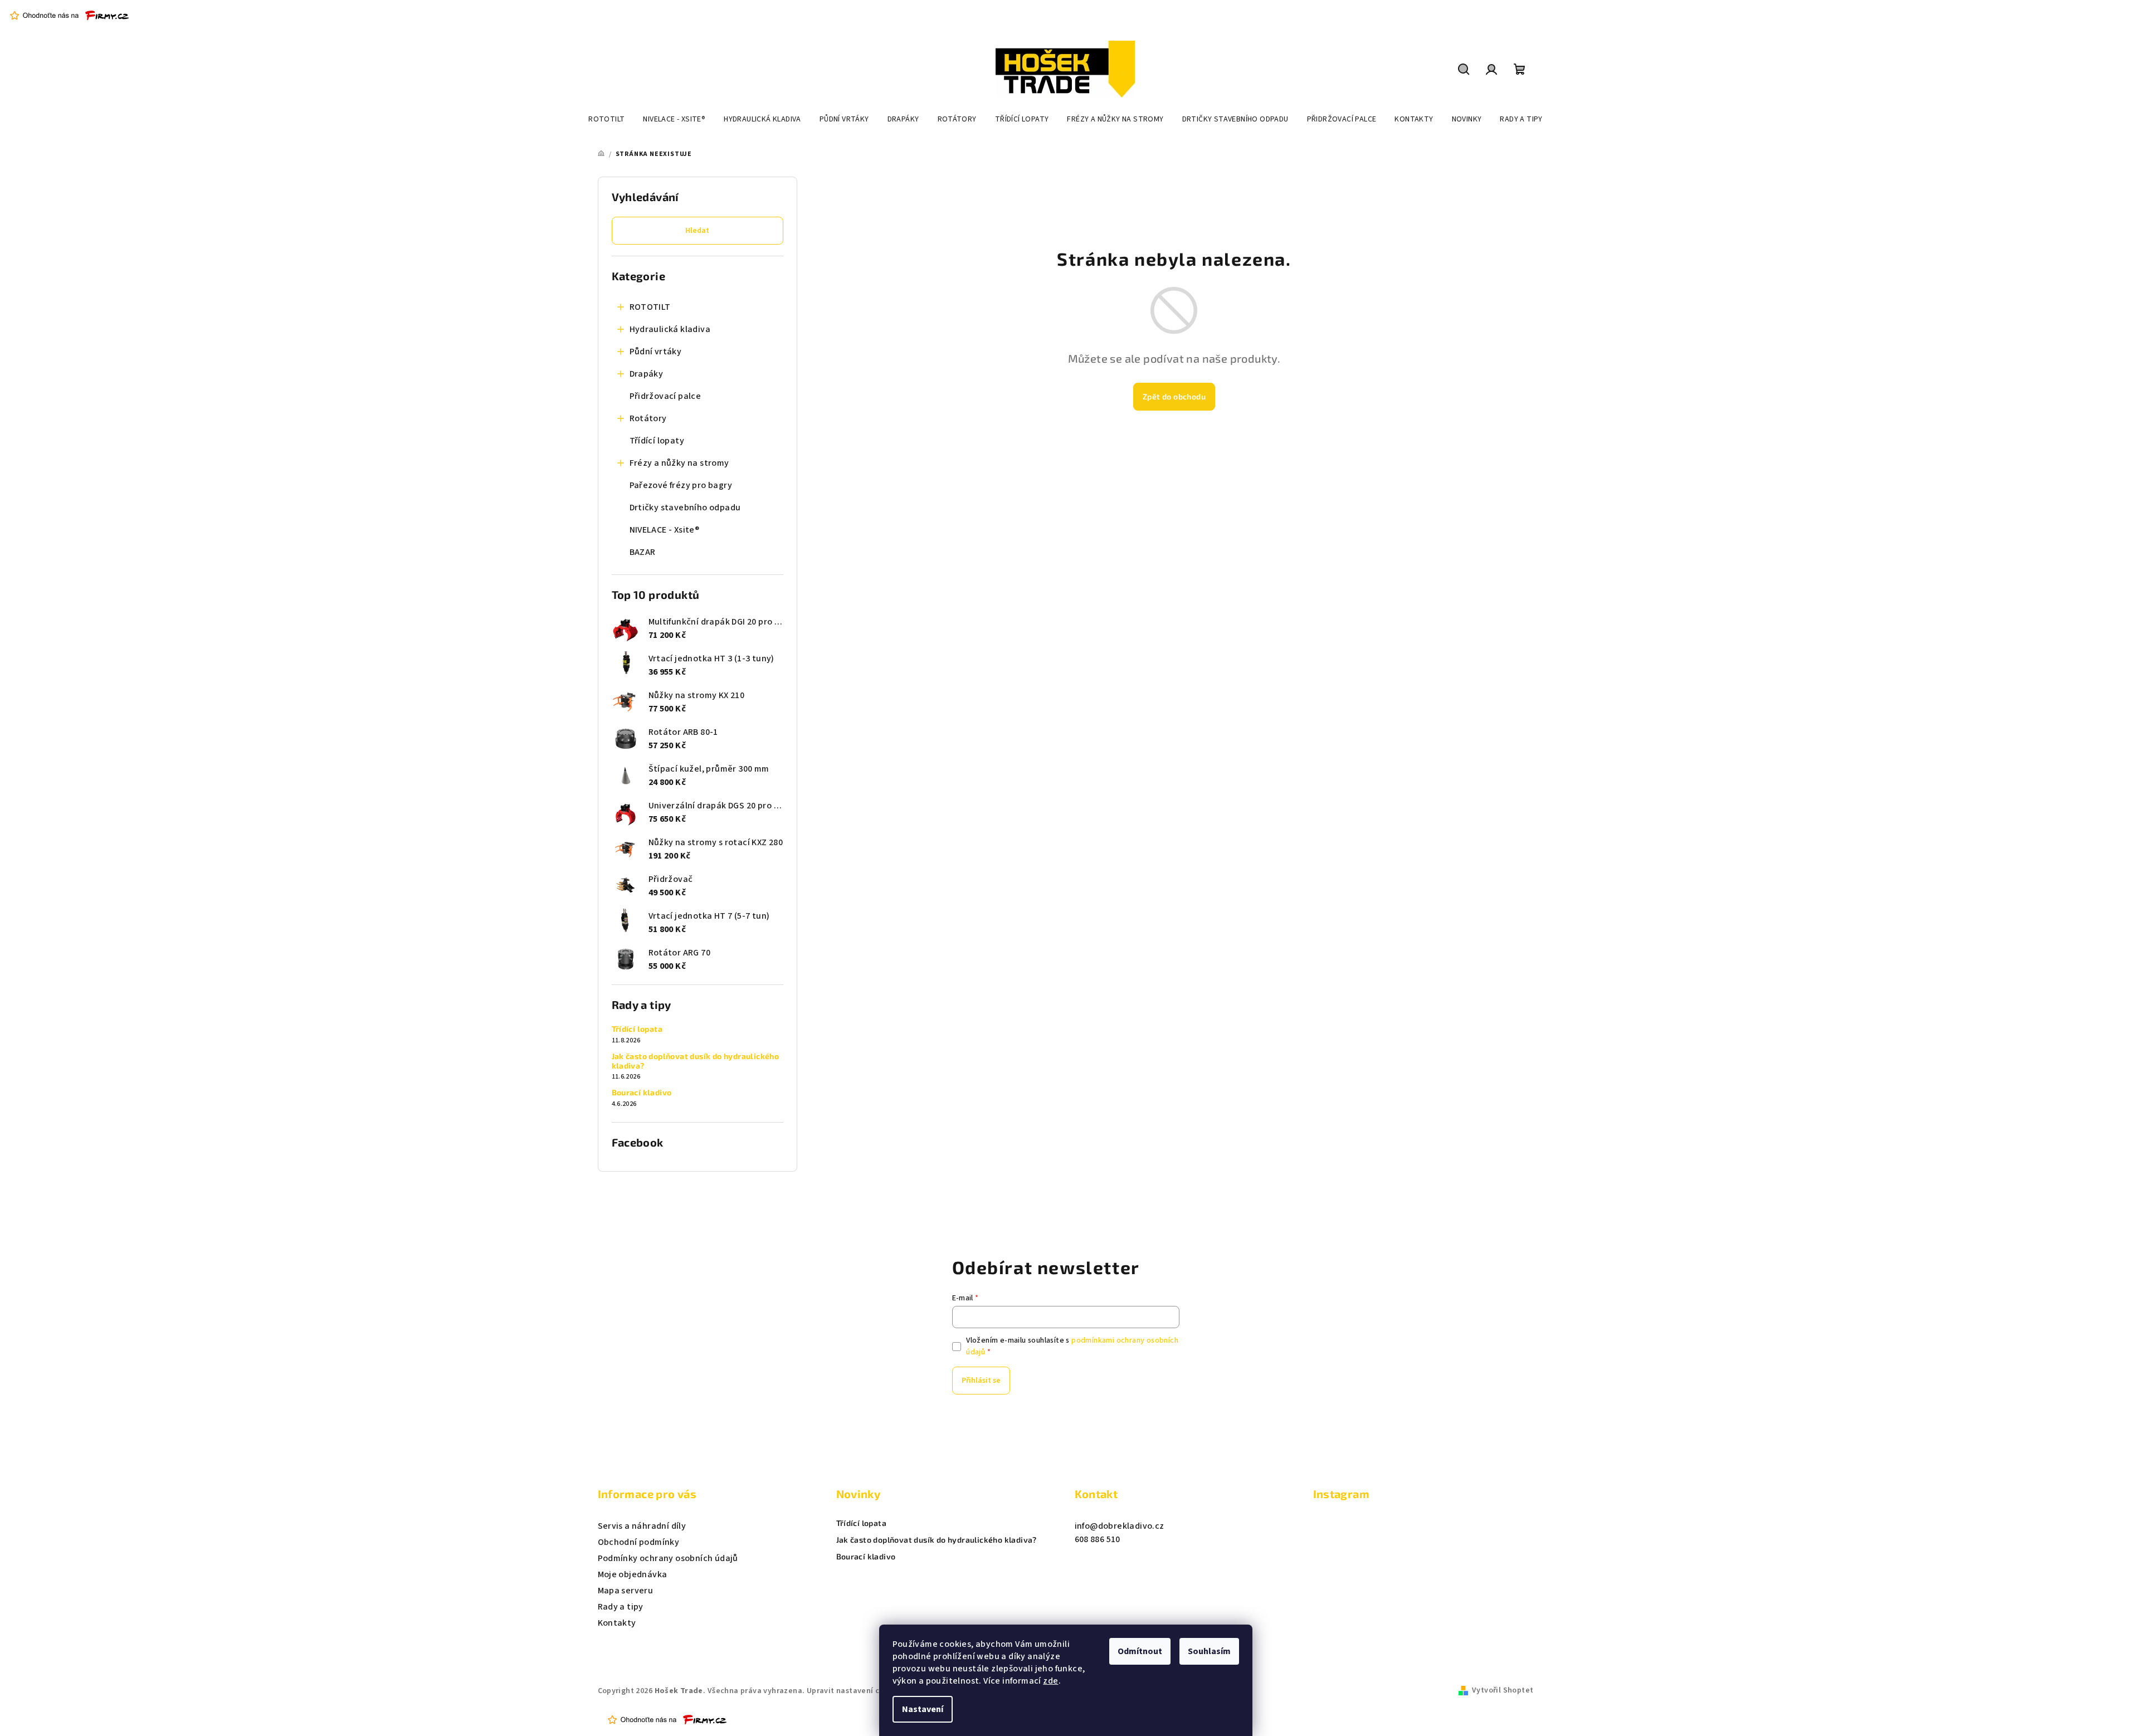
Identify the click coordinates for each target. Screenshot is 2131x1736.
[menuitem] (606, 119)
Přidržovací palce (665, 396)
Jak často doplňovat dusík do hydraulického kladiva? (696, 1061)
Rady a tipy (621, 1607)
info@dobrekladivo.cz (1120, 1526)
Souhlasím (1209, 1651)
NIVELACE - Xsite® (665, 530)
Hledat (697, 231)
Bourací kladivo (642, 1093)
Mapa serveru (626, 1591)
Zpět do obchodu (1174, 396)
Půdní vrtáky (656, 352)
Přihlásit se (981, 1381)
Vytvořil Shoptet (1503, 1690)
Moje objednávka (633, 1574)
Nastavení (923, 1709)
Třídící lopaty (657, 441)
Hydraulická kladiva (670, 329)
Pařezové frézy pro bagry (681, 485)
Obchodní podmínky (639, 1542)
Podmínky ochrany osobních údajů (668, 1558)
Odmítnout (1140, 1651)
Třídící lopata (637, 1029)
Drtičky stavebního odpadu (685, 508)
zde (1050, 1681)
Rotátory (648, 418)
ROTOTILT (650, 307)
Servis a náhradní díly (642, 1526)
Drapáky (647, 374)
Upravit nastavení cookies (855, 1691)
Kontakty (617, 1623)
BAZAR (643, 552)
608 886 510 (1098, 1539)
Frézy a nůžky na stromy (679, 463)
